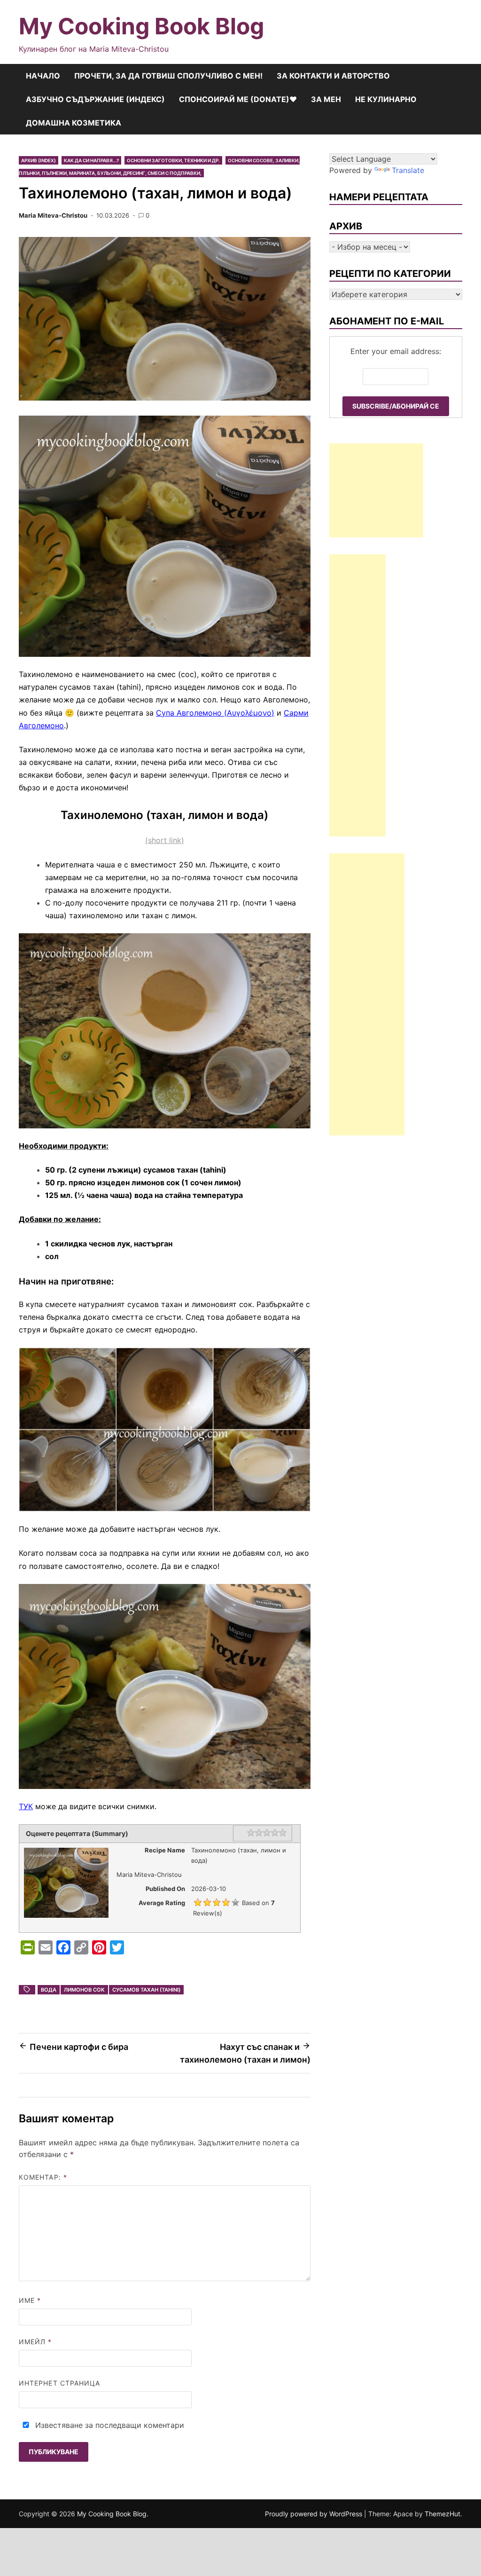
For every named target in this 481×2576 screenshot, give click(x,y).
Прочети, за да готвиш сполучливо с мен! (168, 76)
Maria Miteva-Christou (53, 215)
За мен (326, 99)
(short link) (165, 840)
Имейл (35, 2342)
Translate (408, 170)
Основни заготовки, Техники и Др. (173, 160)
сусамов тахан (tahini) (146, 1990)
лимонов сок (84, 1990)
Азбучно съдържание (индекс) (95, 99)
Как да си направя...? (91, 160)
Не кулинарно (386, 99)
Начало (43, 76)
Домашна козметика (74, 123)
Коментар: (43, 2177)
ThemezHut (442, 2514)
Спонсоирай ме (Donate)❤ (238, 99)
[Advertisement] (376, 490)
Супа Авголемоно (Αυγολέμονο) (215, 713)
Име (30, 2300)
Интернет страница (59, 2383)
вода (49, 1990)
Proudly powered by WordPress (314, 2514)
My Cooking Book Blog (141, 26)
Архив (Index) (39, 160)
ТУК (26, 1806)
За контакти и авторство (333, 76)
